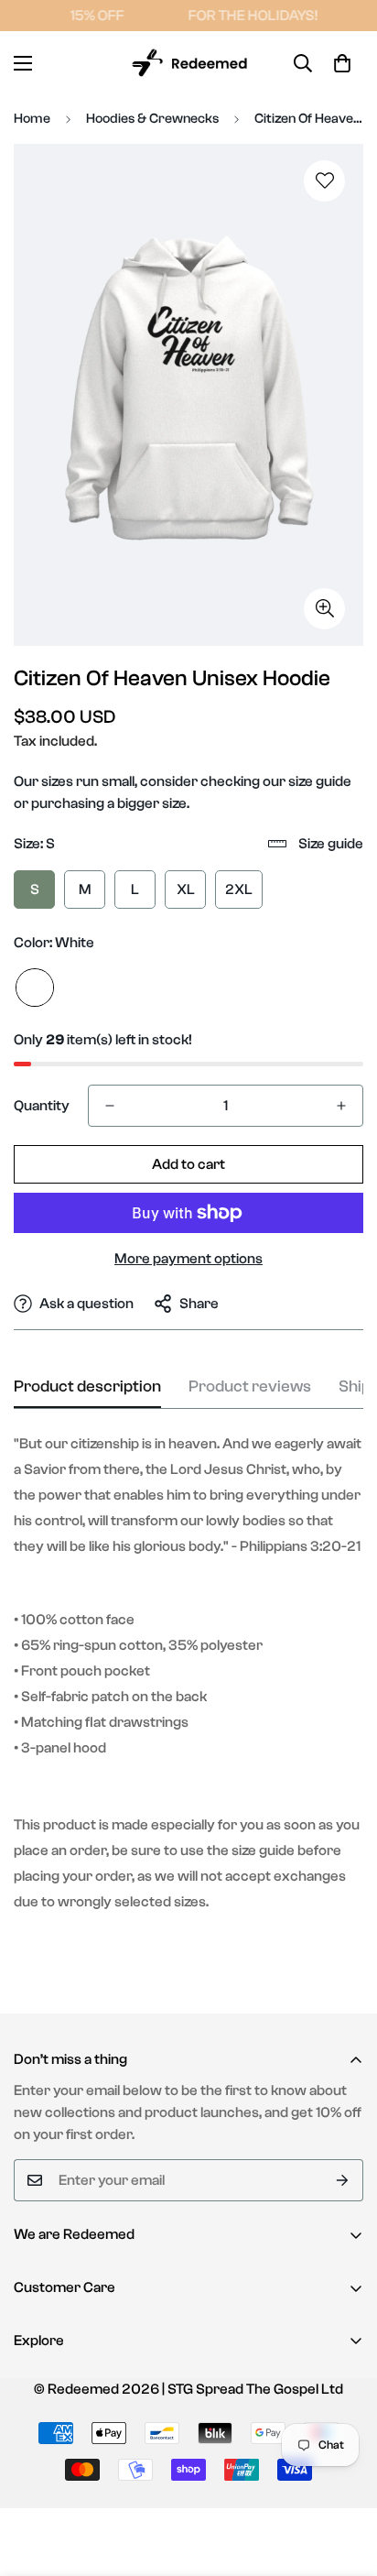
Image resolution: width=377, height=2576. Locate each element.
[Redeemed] (188, 63)
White (35, 988)
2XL (239, 890)
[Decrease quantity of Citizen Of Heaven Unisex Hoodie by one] (110, 1106)
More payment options (188, 1259)
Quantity (42, 1106)
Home (32, 119)
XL (186, 890)
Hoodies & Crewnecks (152, 119)
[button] (342, 63)
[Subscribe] (343, 2180)
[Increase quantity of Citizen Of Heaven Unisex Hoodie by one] (341, 1106)
